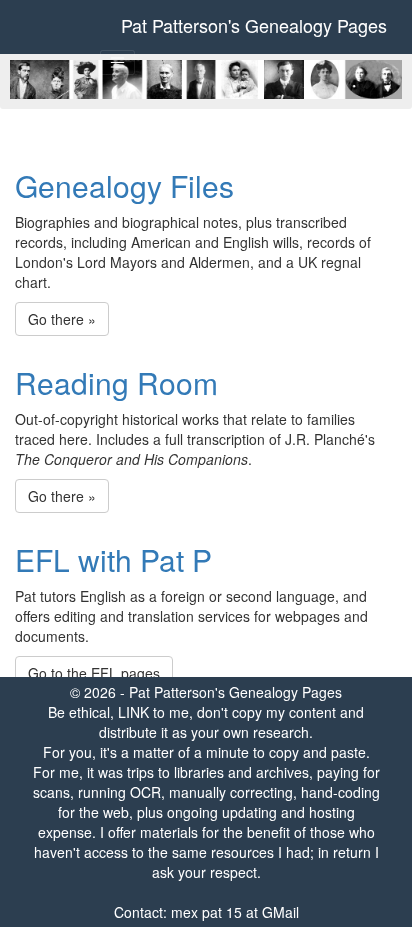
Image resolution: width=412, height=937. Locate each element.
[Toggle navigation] (117, 62)
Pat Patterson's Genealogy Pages (254, 25)
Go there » (62, 319)
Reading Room (116, 382)
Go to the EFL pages (94, 673)
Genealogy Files (124, 185)
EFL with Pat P (113, 559)
